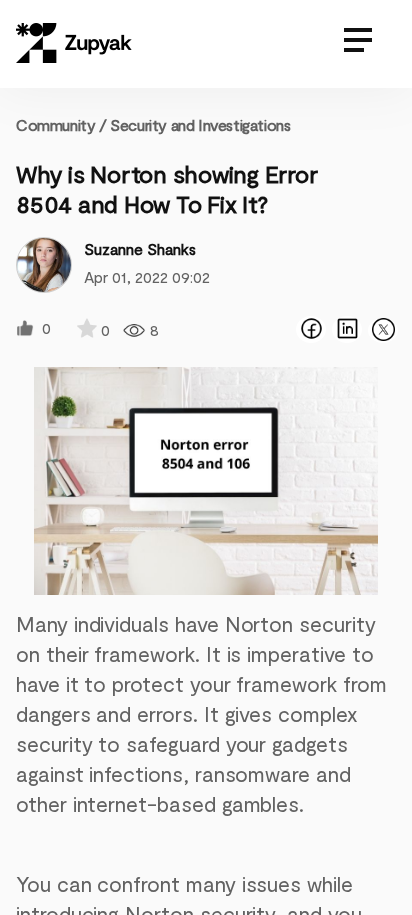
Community (61, 124)
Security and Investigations (200, 124)
